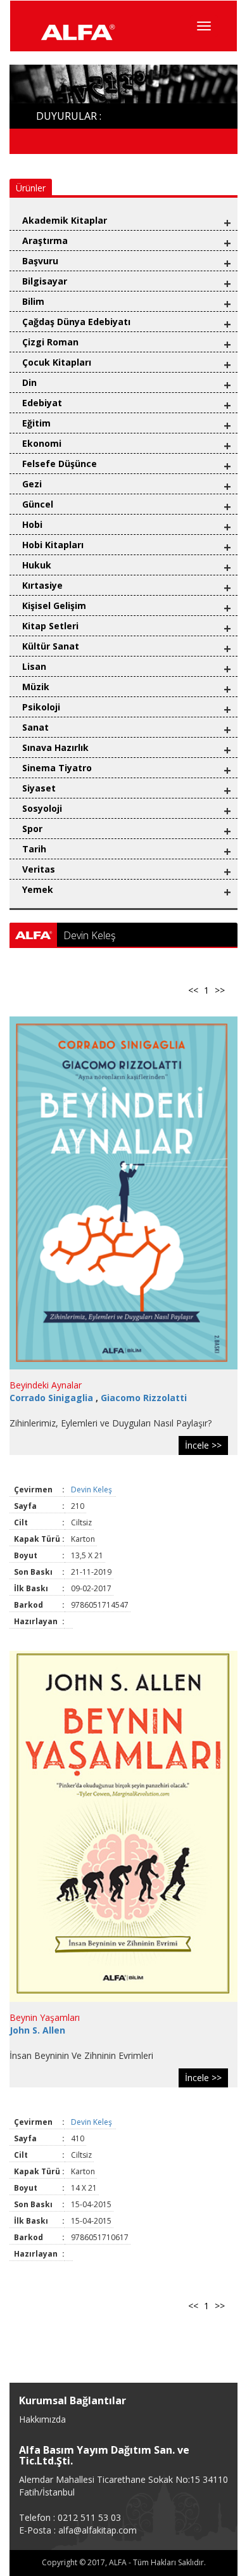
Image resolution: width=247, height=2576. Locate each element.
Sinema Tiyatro (57, 768)
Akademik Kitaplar (65, 220)
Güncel (38, 504)
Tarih (34, 849)
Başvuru (40, 261)
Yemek (38, 889)
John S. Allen (37, 2030)
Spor (32, 829)
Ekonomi (42, 443)
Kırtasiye (42, 585)
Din (29, 382)
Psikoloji (41, 707)
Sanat (35, 727)
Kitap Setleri (50, 626)
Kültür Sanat (51, 646)
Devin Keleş (92, 1490)
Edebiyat (42, 403)
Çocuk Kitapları (57, 362)
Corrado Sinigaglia (53, 1398)
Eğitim (36, 423)
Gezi (32, 484)
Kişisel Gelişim (54, 606)
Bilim (33, 301)
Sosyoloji (42, 808)
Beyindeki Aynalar (46, 1385)
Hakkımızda (42, 2419)
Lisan (34, 666)
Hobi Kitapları (53, 545)
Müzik (36, 687)
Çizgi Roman (50, 342)
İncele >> (203, 1445)
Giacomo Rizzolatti (144, 1398)
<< (193, 990)
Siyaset (39, 788)
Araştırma (45, 240)
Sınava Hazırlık (55, 747)
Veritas (39, 869)
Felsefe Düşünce (60, 464)
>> (220, 990)
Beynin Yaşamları (45, 2017)
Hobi (32, 524)
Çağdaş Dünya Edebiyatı (76, 322)
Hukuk (37, 565)
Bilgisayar (45, 281)
